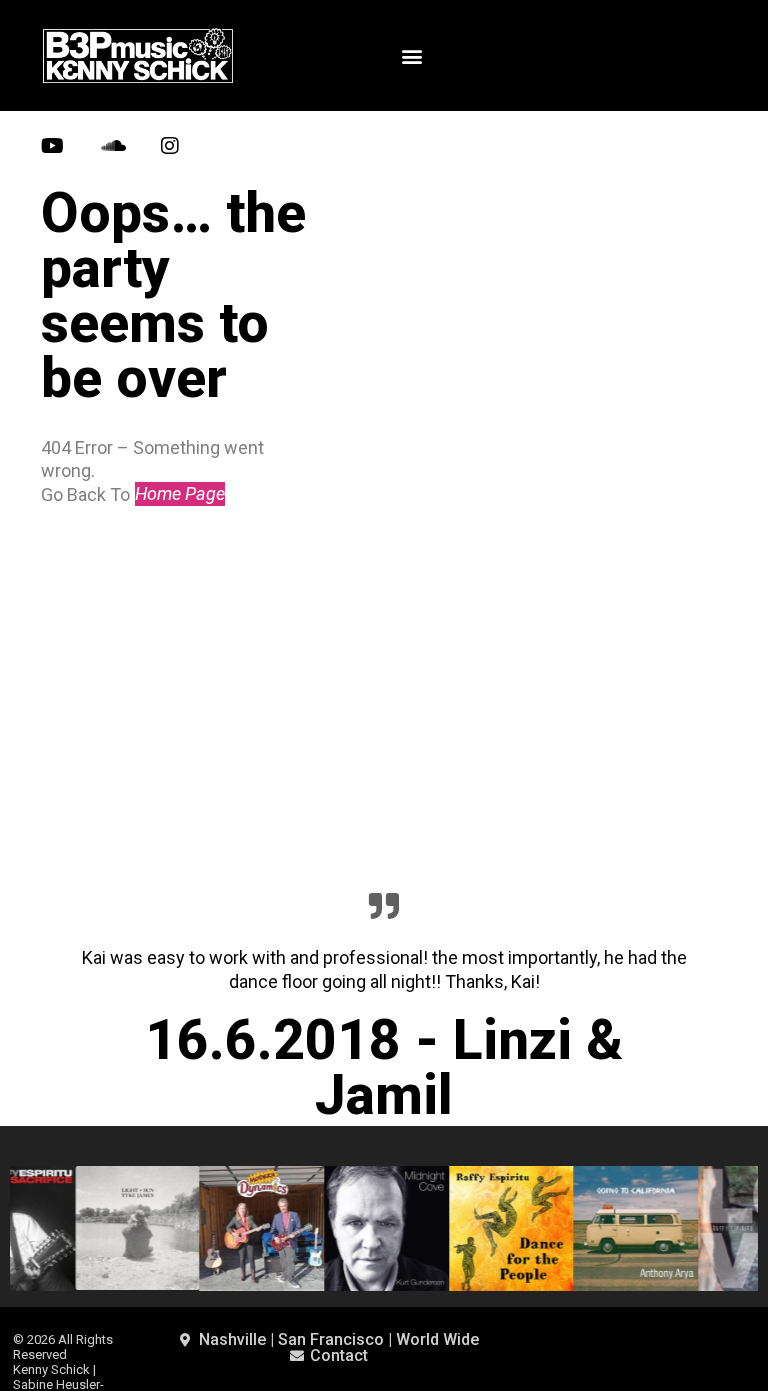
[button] (411, 55)
